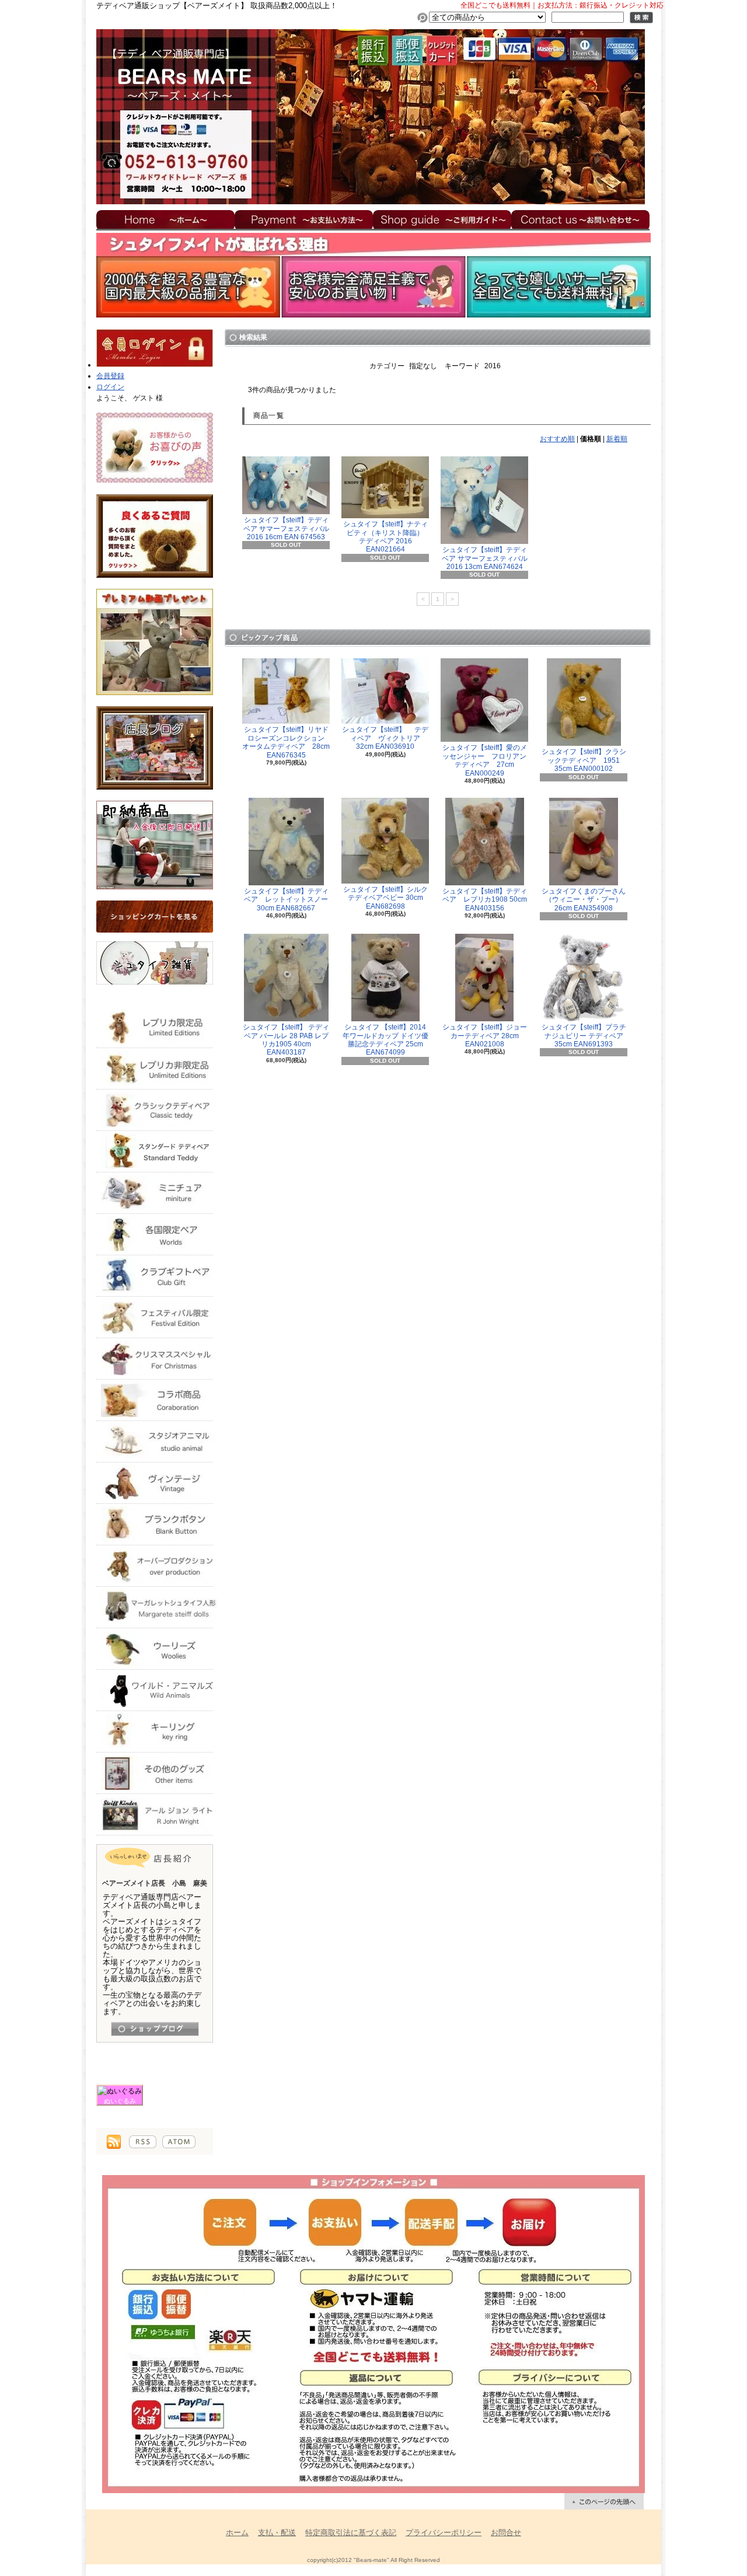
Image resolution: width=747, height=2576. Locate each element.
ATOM (179, 2142)
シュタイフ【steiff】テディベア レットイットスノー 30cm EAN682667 (290, 900)
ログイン (110, 387)
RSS (143, 2142)
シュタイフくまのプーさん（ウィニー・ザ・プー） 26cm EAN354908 (584, 900)
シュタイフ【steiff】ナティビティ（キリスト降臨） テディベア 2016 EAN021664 (387, 537)
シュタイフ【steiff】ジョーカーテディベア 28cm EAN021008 (485, 1036)
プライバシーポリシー (444, 2533)
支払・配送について (304, 219)
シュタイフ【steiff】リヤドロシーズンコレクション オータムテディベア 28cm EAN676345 (287, 742)
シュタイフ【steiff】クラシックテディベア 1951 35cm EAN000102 (584, 760)
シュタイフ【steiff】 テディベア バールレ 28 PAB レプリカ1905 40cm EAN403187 (286, 1040)
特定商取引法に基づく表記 (351, 2533)
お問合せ (581, 219)
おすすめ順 (557, 439)
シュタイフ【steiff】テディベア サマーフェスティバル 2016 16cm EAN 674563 (286, 528)
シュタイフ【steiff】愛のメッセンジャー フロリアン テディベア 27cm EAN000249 (488, 760)
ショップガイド (442, 219)
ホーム (165, 219)
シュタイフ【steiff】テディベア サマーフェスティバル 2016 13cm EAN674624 (485, 558)
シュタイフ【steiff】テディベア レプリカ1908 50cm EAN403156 (485, 900)
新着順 (617, 439)
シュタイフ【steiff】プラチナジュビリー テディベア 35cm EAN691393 (586, 1036)
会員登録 (110, 376)
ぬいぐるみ (120, 2101)
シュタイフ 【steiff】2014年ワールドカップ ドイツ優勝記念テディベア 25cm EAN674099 (385, 1040)
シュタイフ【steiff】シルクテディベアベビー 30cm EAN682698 (385, 898)
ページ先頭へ (604, 2501)
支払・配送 (277, 2533)
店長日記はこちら (155, 2029)
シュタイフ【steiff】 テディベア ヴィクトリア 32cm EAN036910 (385, 738)
